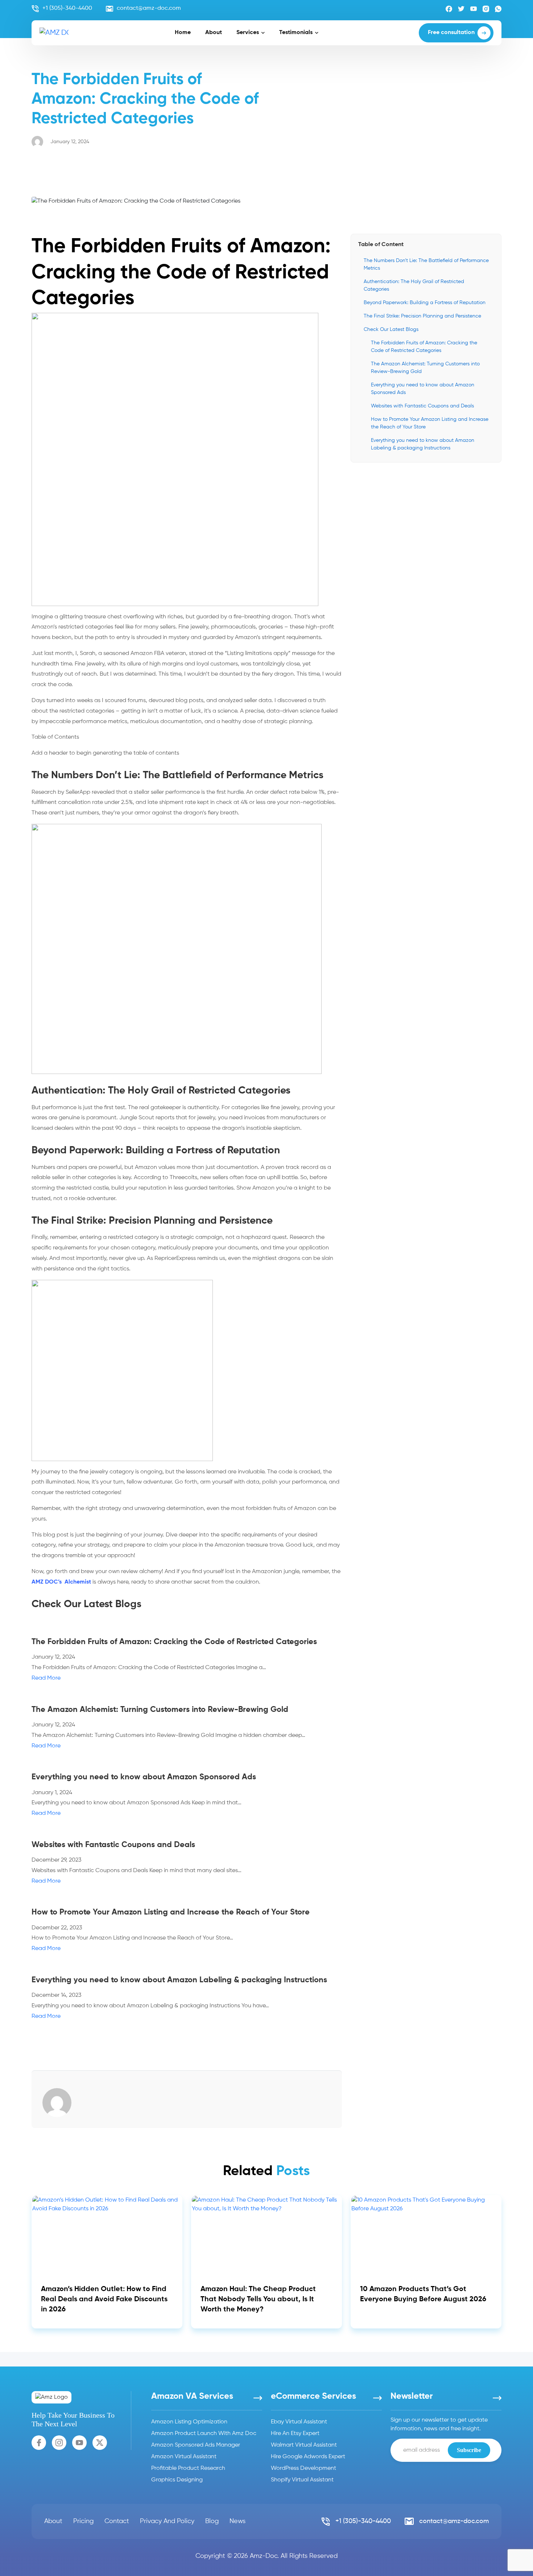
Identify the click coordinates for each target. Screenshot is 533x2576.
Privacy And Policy (167, 2521)
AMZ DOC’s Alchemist (61, 1582)
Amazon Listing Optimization (189, 2422)
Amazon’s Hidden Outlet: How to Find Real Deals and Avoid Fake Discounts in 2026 (104, 2299)
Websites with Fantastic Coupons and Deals (422, 406)
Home (183, 33)
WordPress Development (303, 2468)
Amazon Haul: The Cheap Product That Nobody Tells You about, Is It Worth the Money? (258, 2299)
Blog (212, 2521)
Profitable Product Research (188, 2468)
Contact (117, 2521)
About (214, 33)
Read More (46, 1678)
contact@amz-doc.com (149, 8)
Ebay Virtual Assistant (299, 2422)
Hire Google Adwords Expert (308, 2457)
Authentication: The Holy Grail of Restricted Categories (414, 285)
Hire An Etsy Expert (295, 2434)
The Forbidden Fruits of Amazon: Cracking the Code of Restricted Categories (424, 347)
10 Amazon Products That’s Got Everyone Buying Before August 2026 (423, 2294)
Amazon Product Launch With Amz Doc (204, 2434)
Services (248, 33)
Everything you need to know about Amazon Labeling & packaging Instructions (423, 444)
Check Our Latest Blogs (391, 329)
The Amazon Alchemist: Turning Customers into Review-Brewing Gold (425, 368)
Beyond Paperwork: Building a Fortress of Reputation (425, 303)
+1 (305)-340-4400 (67, 8)
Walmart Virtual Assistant (304, 2445)
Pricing (83, 2521)
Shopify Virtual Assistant (302, 2480)
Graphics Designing (177, 2480)
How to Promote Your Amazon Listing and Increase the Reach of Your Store (430, 423)
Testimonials (296, 33)
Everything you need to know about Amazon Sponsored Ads (423, 389)
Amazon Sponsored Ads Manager (196, 2445)
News (237, 2521)
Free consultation (451, 33)
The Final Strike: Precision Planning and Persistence (422, 316)
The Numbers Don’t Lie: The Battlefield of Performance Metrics (426, 264)
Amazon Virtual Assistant (184, 2457)
